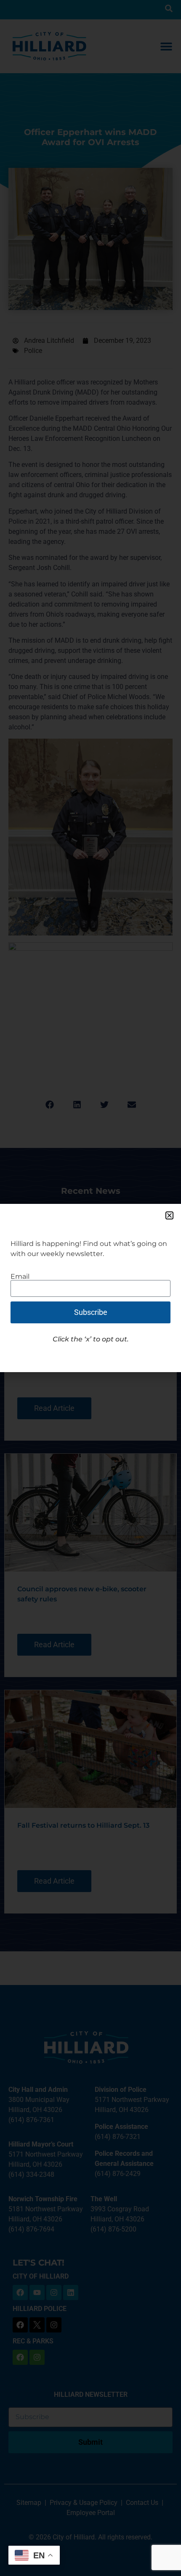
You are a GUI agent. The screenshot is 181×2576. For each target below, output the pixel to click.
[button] (169, 1215)
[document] (90, 1288)
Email (20, 1277)
